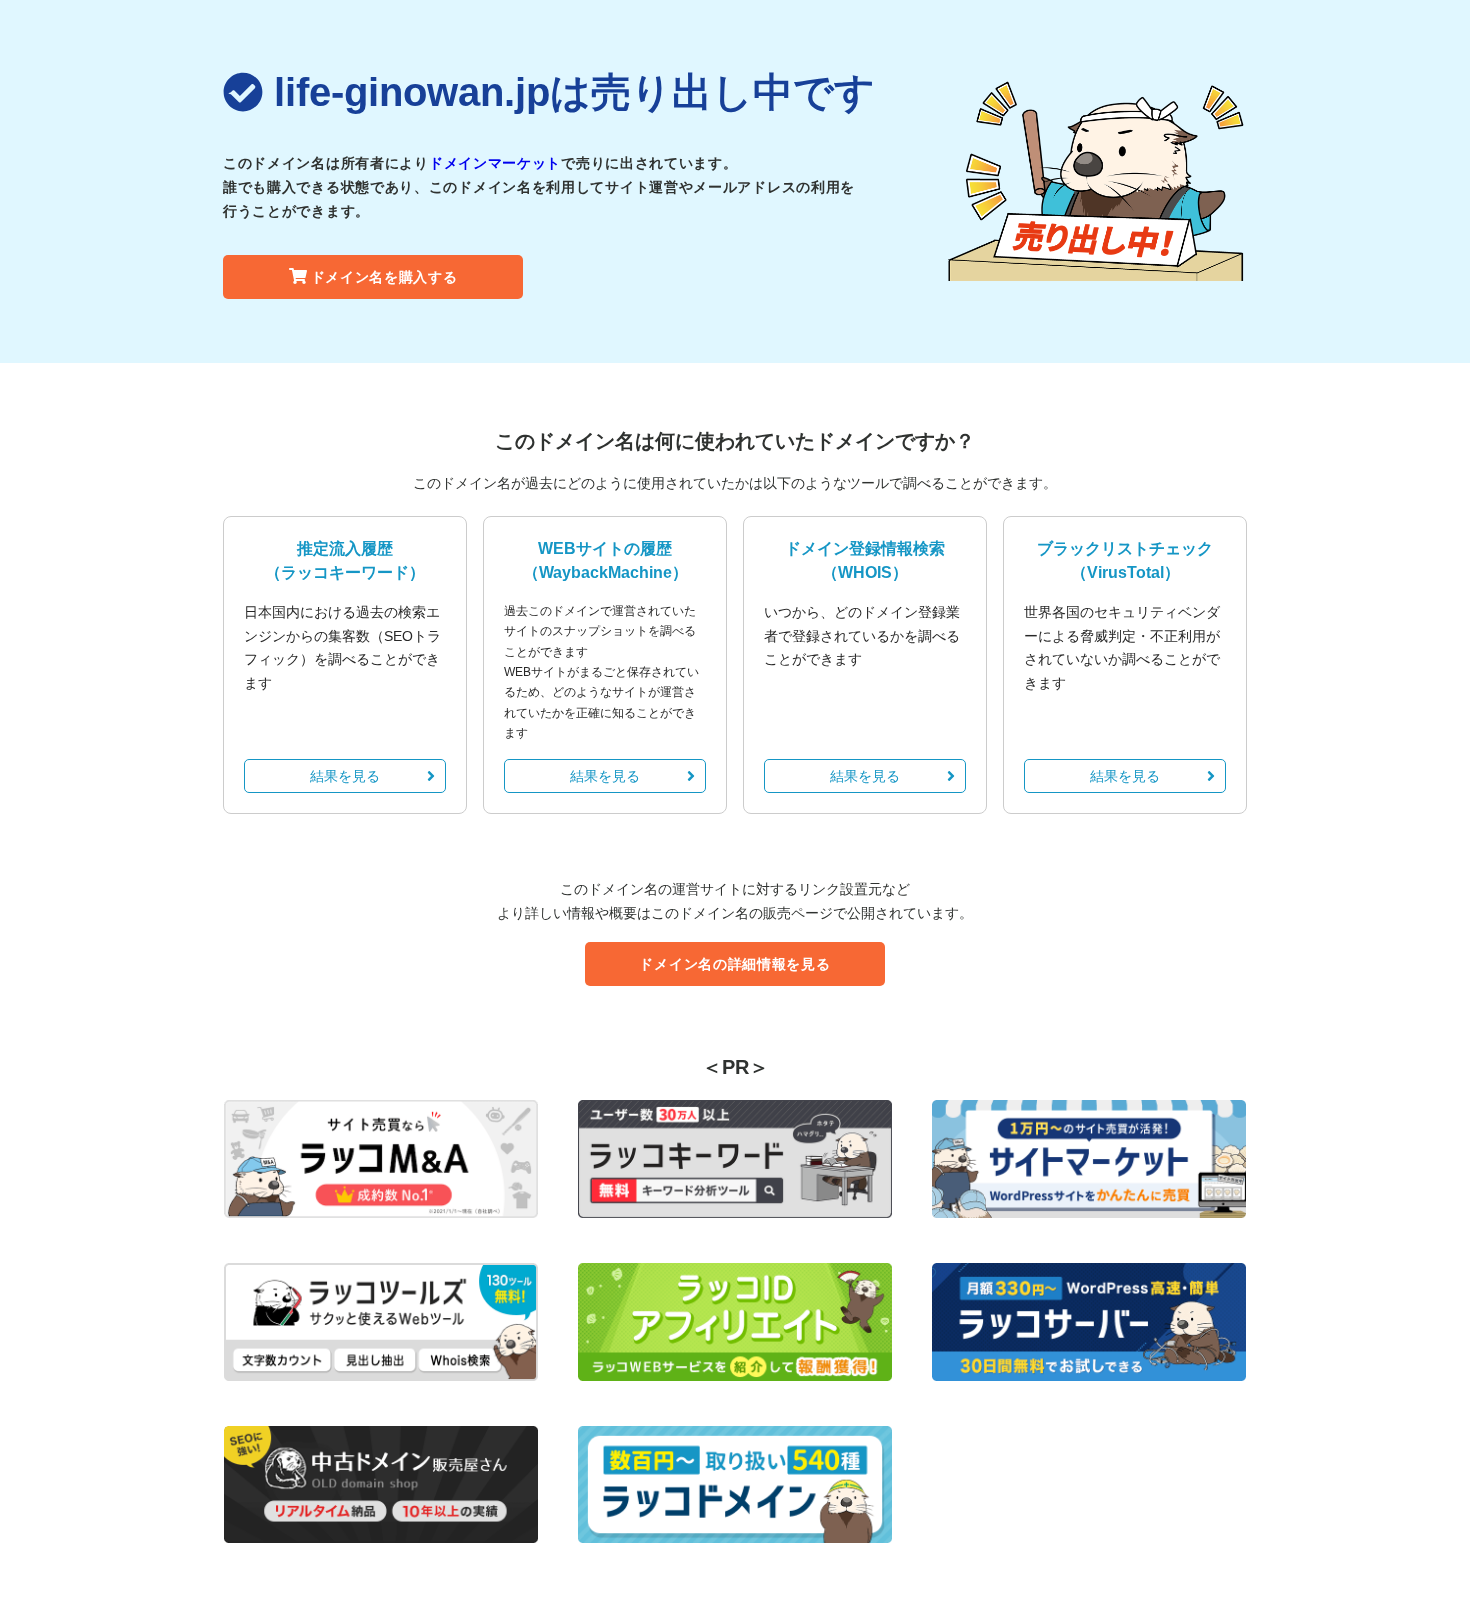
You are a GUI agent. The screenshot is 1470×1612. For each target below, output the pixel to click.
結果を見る (345, 776)
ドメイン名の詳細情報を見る (734, 964)
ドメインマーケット (495, 163)
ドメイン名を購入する (384, 277)
